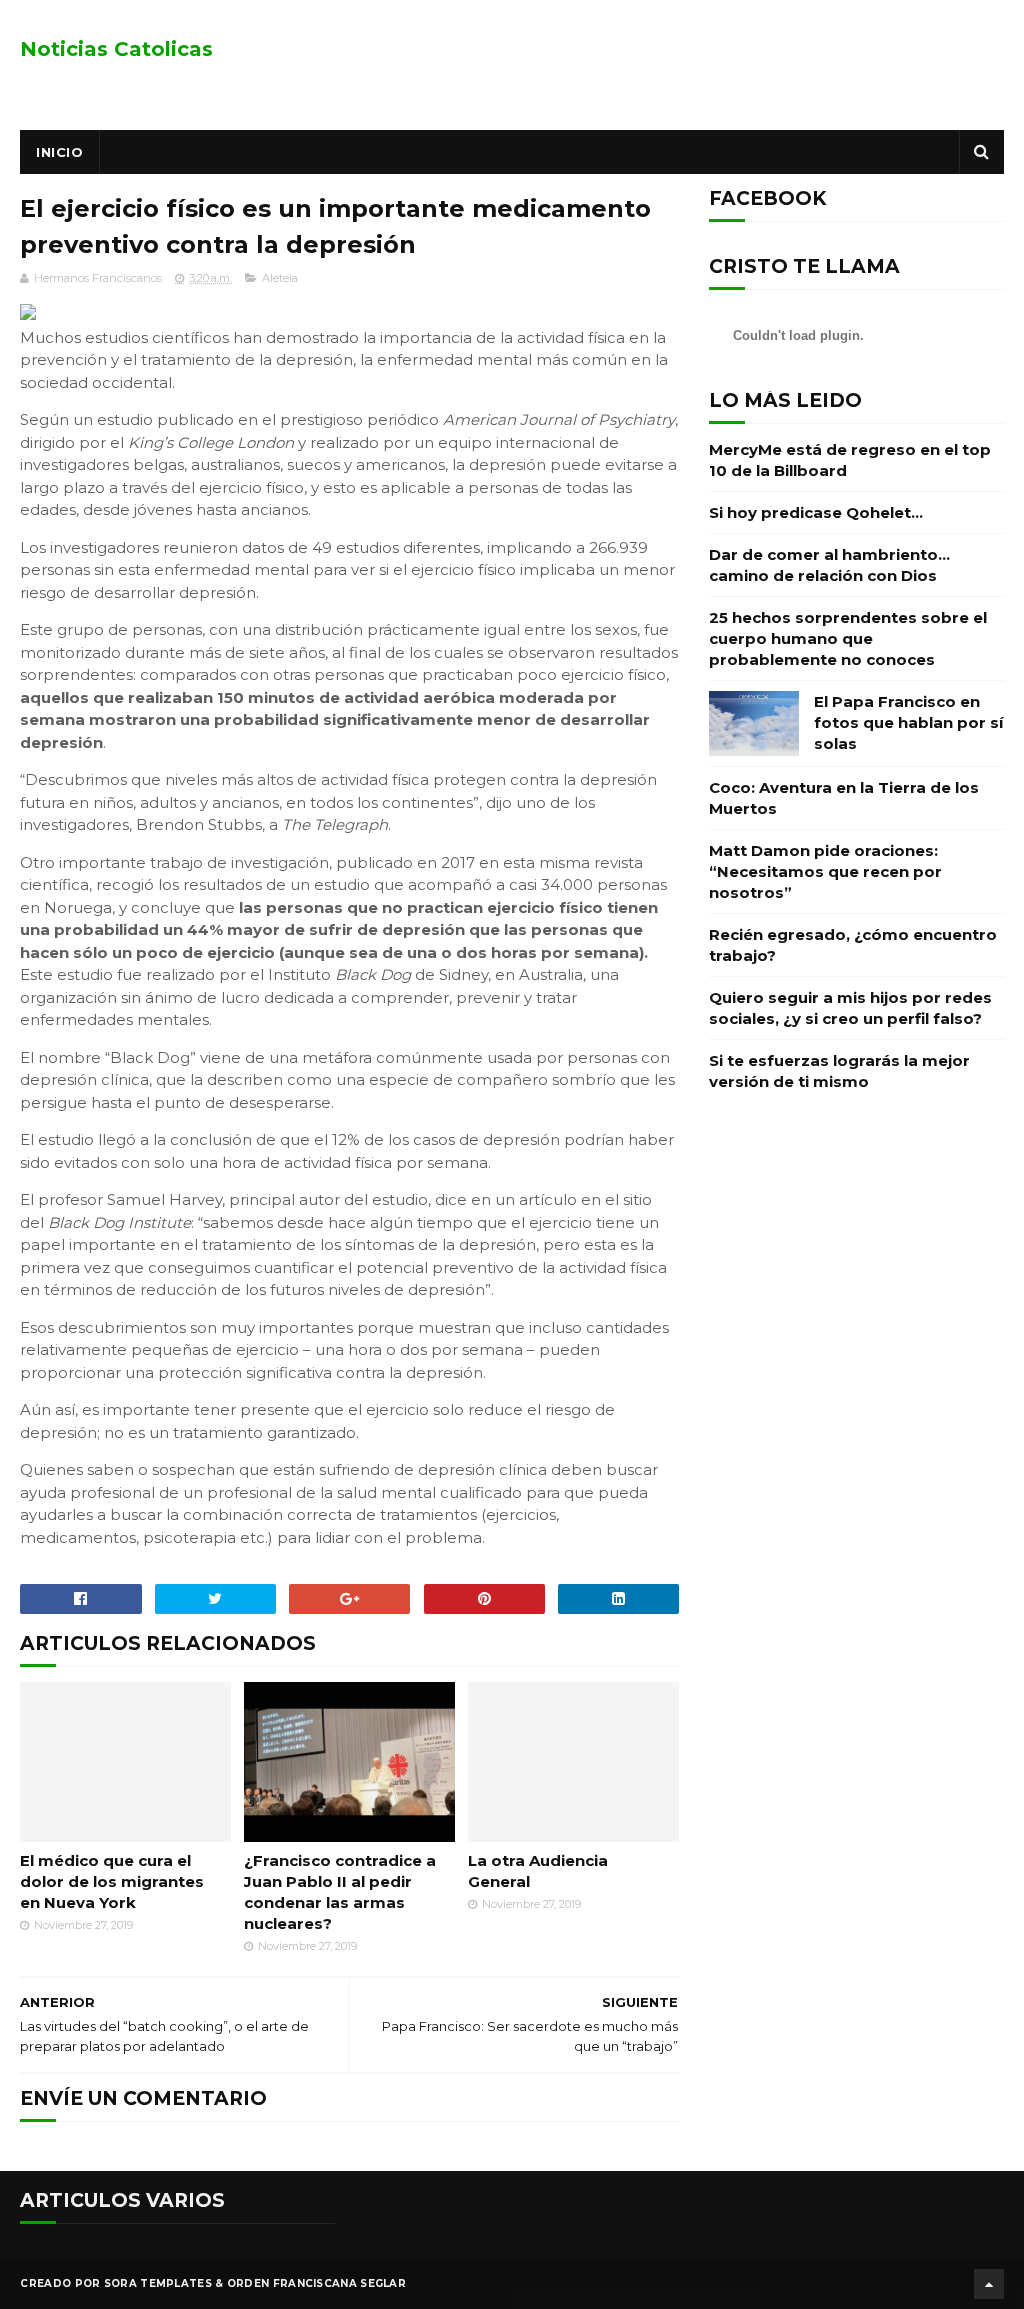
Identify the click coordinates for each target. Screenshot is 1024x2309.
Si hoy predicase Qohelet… (816, 512)
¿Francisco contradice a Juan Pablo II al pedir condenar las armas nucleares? (340, 1892)
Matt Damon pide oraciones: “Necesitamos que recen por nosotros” (825, 871)
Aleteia (280, 278)
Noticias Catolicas (116, 49)
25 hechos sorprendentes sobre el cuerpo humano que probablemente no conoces (848, 638)
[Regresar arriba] (989, 2284)
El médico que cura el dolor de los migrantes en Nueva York (112, 1881)
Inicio (59, 152)
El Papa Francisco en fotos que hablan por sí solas (908, 722)
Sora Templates (158, 2283)
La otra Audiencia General (538, 1871)
